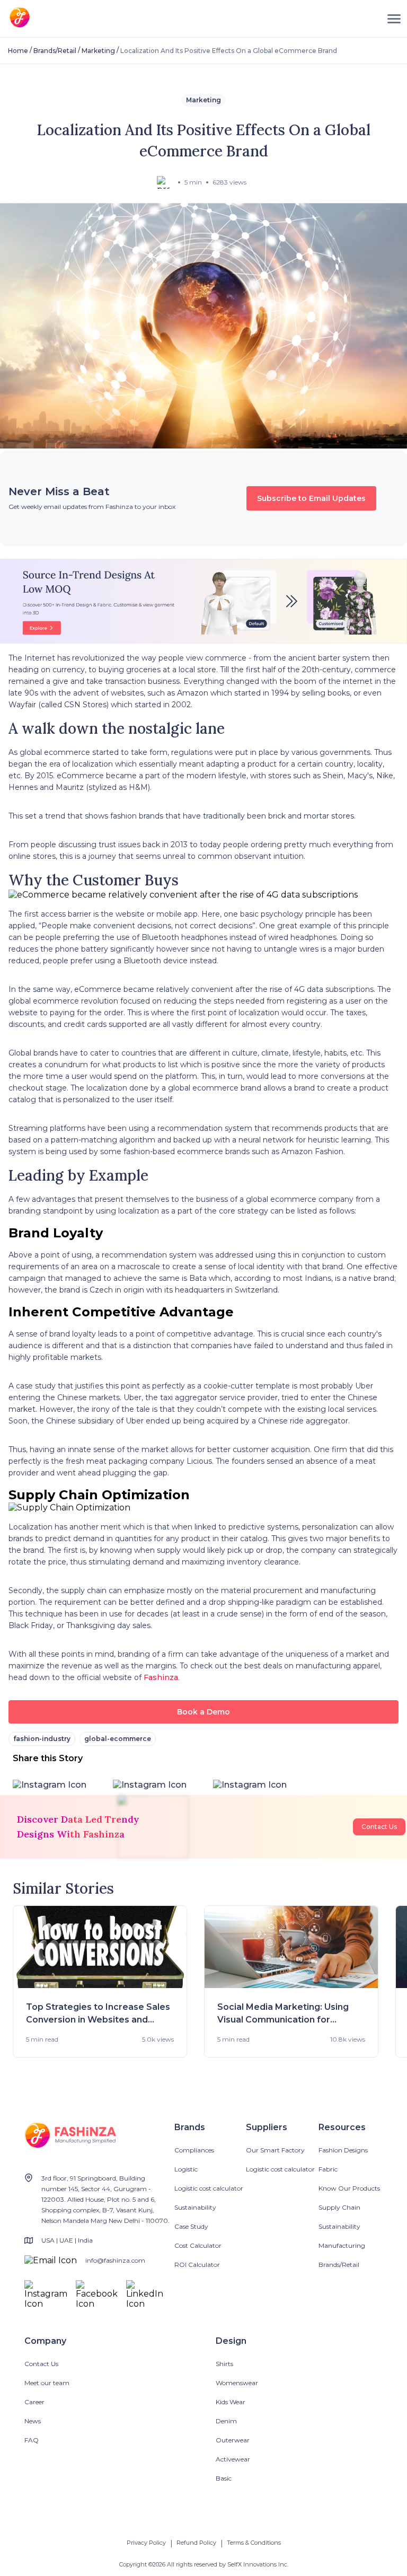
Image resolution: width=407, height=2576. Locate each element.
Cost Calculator (198, 2245)
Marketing (98, 51)
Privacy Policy (146, 2543)
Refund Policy (196, 2543)
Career (34, 2402)
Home (18, 51)
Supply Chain (339, 2207)
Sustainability (195, 2207)
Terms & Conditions (254, 2543)
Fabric (328, 2169)
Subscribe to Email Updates (311, 498)
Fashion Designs (343, 2150)
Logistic (186, 2169)
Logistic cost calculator (209, 2188)
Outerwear (233, 2440)
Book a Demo (203, 1712)
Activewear (233, 2459)
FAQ (32, 2440)
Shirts (224, 2364)
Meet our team (47, 2383)
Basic (224, 2478)
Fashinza (161, 1677)
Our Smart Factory (275, 2150)
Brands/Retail (55, 51)
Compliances (194, 2150)
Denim (226, 2421)
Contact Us (379, 1827)
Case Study (191, 2226)
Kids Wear (231, 2402)
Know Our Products (349, 2188)
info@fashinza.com (115, 2260)
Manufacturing (342, 2245)
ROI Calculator (197, 2265)
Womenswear (237, 2383)
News (33, 2421)
